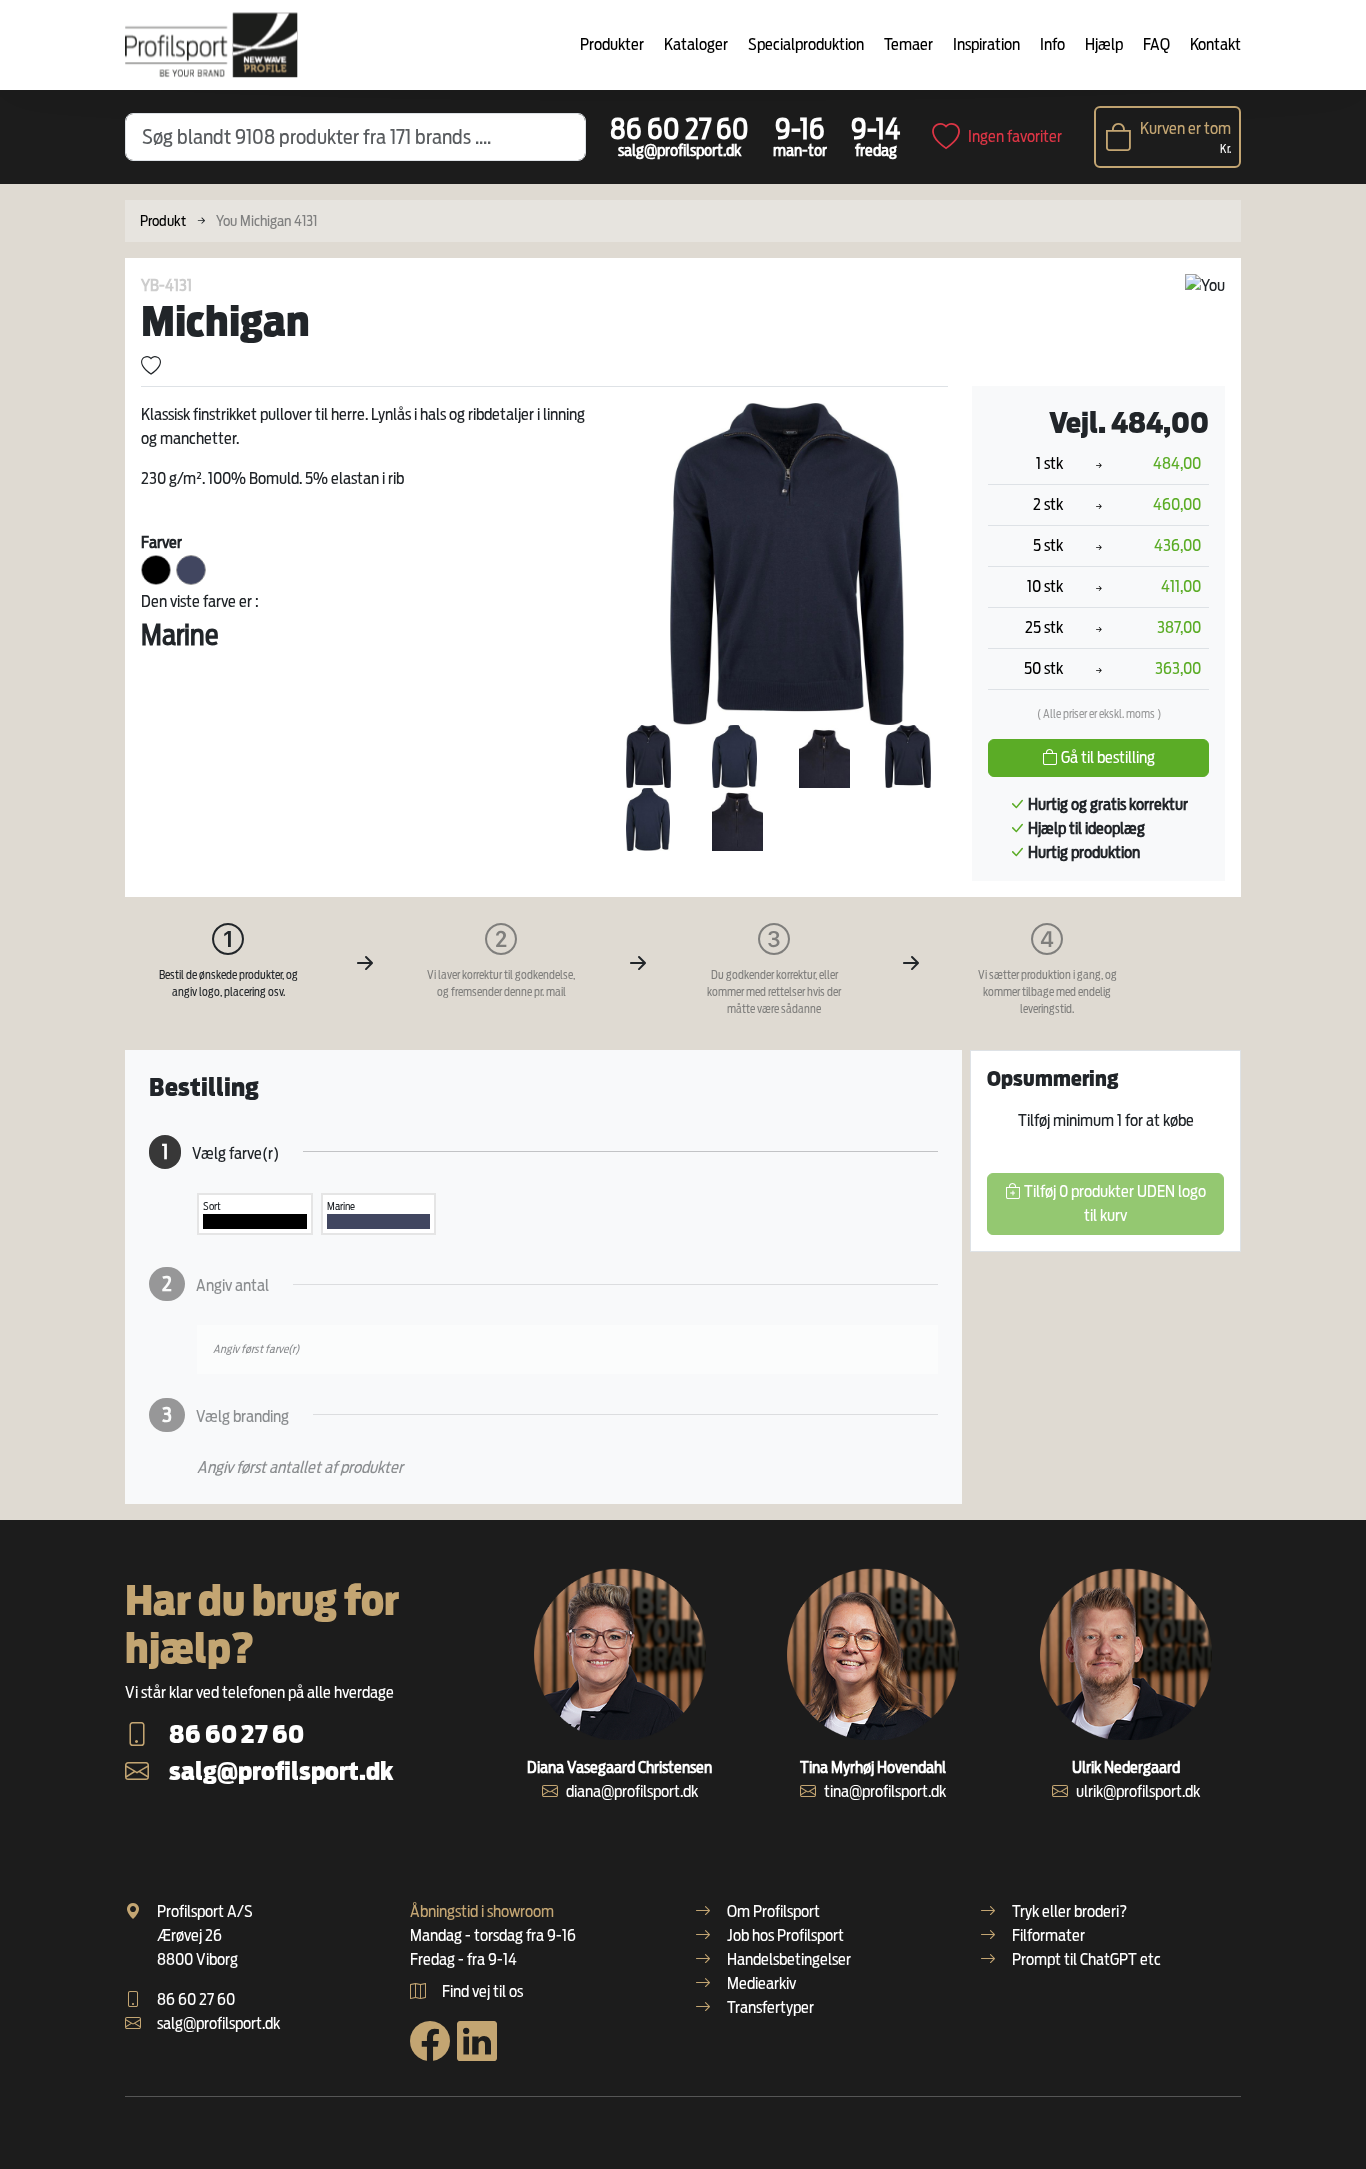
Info (1052, 44)
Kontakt (1215, 44)
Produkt (163, 220)
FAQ (1156, 44)
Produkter (612, 44)
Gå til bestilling (1106, 757)
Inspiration (986, 44)
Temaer (908, 44)
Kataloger (696, 44)
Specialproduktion (806, 44)
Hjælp (1104, 44)
